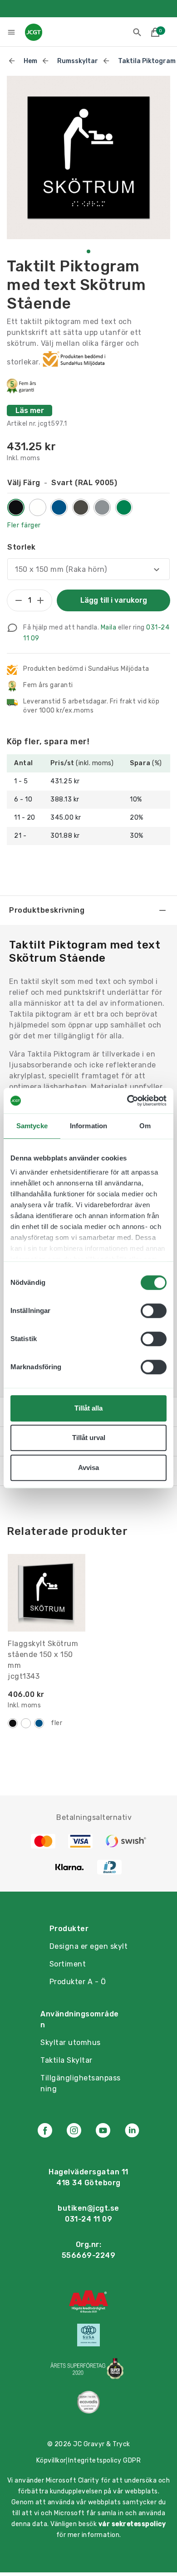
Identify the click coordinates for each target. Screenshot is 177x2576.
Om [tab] (145, 1126)
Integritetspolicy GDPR (104, 2460)
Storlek (22, 547)
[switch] (154, 1311)
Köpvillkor (51, 2460)
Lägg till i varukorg (114, 600)
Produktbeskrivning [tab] (47, 910)
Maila (109, 627)
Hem (30, 61)
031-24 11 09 (88, 2219)
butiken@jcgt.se (88, 2208)
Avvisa (88, 1467)
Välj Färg (62, 483)
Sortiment (68, 1964)
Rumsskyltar (78, 61)
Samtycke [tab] (32, 1126)
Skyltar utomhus (71, 2043)
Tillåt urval (89, 1438)
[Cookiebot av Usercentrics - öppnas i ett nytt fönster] (127, 1101)
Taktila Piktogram (147, 61)
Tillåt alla (88, 1408)
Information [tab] (88, 1126)
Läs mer (30, 410)
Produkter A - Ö (78, 1982)
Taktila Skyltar (66, 2060)
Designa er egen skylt (89, 1946)
